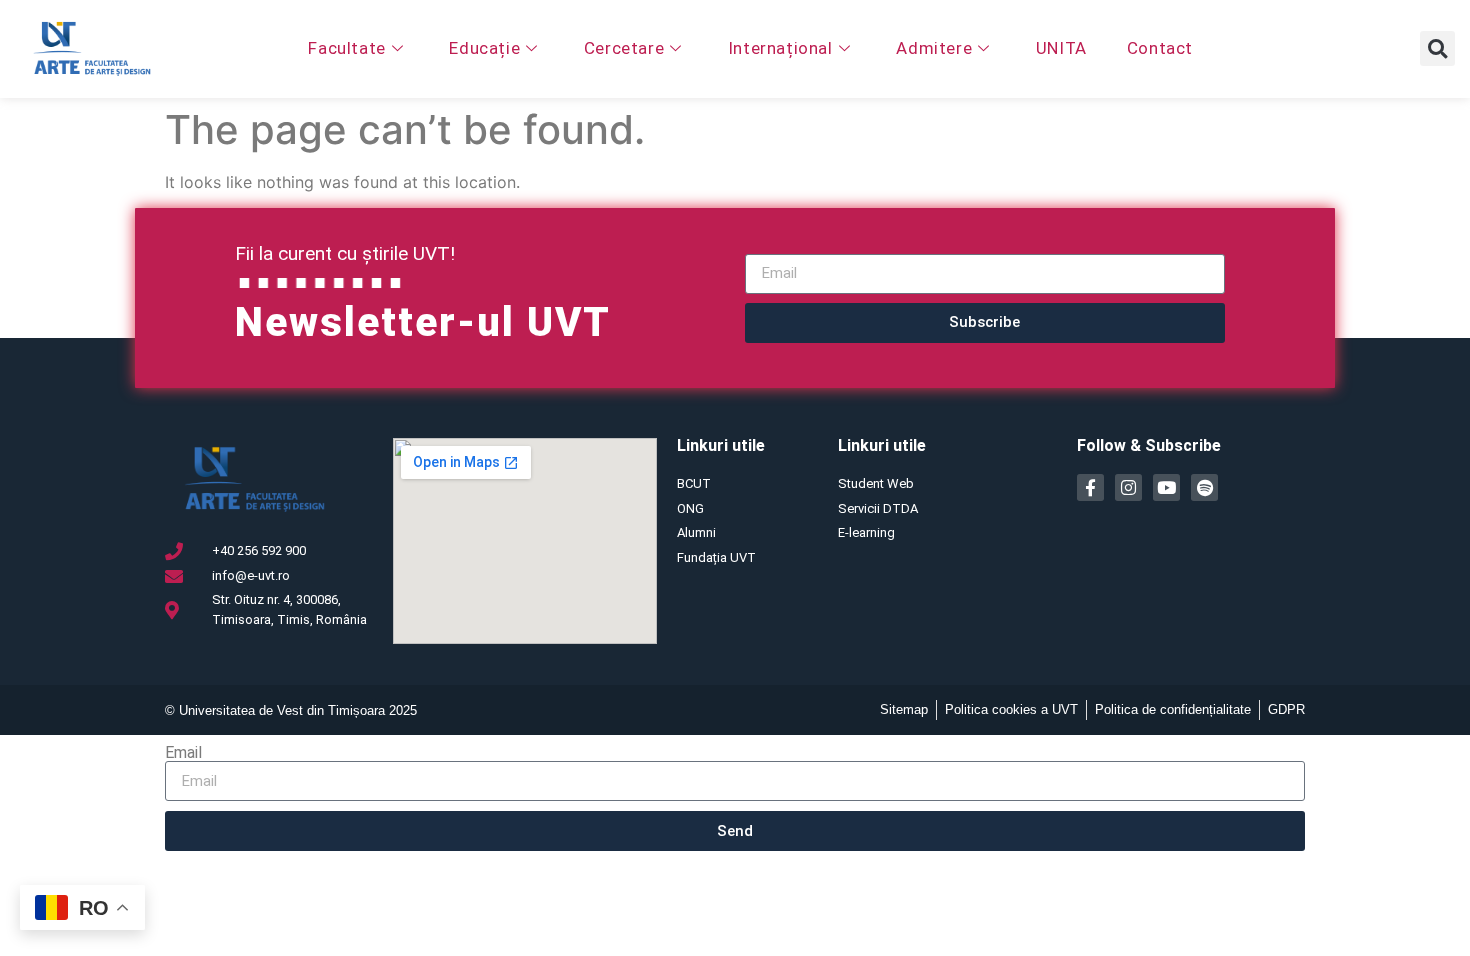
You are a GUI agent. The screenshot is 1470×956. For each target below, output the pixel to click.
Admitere (934, 48)
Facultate (346, 48)
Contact (1160, 48)
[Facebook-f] (1090, 487)
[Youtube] (1166, 487)
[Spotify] (1204, 487)
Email (183, 753)
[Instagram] (1128, 487)
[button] (1437, 48)
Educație (484, 48)
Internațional (780, 48)
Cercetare (624, 48)
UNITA (1061, 48)
